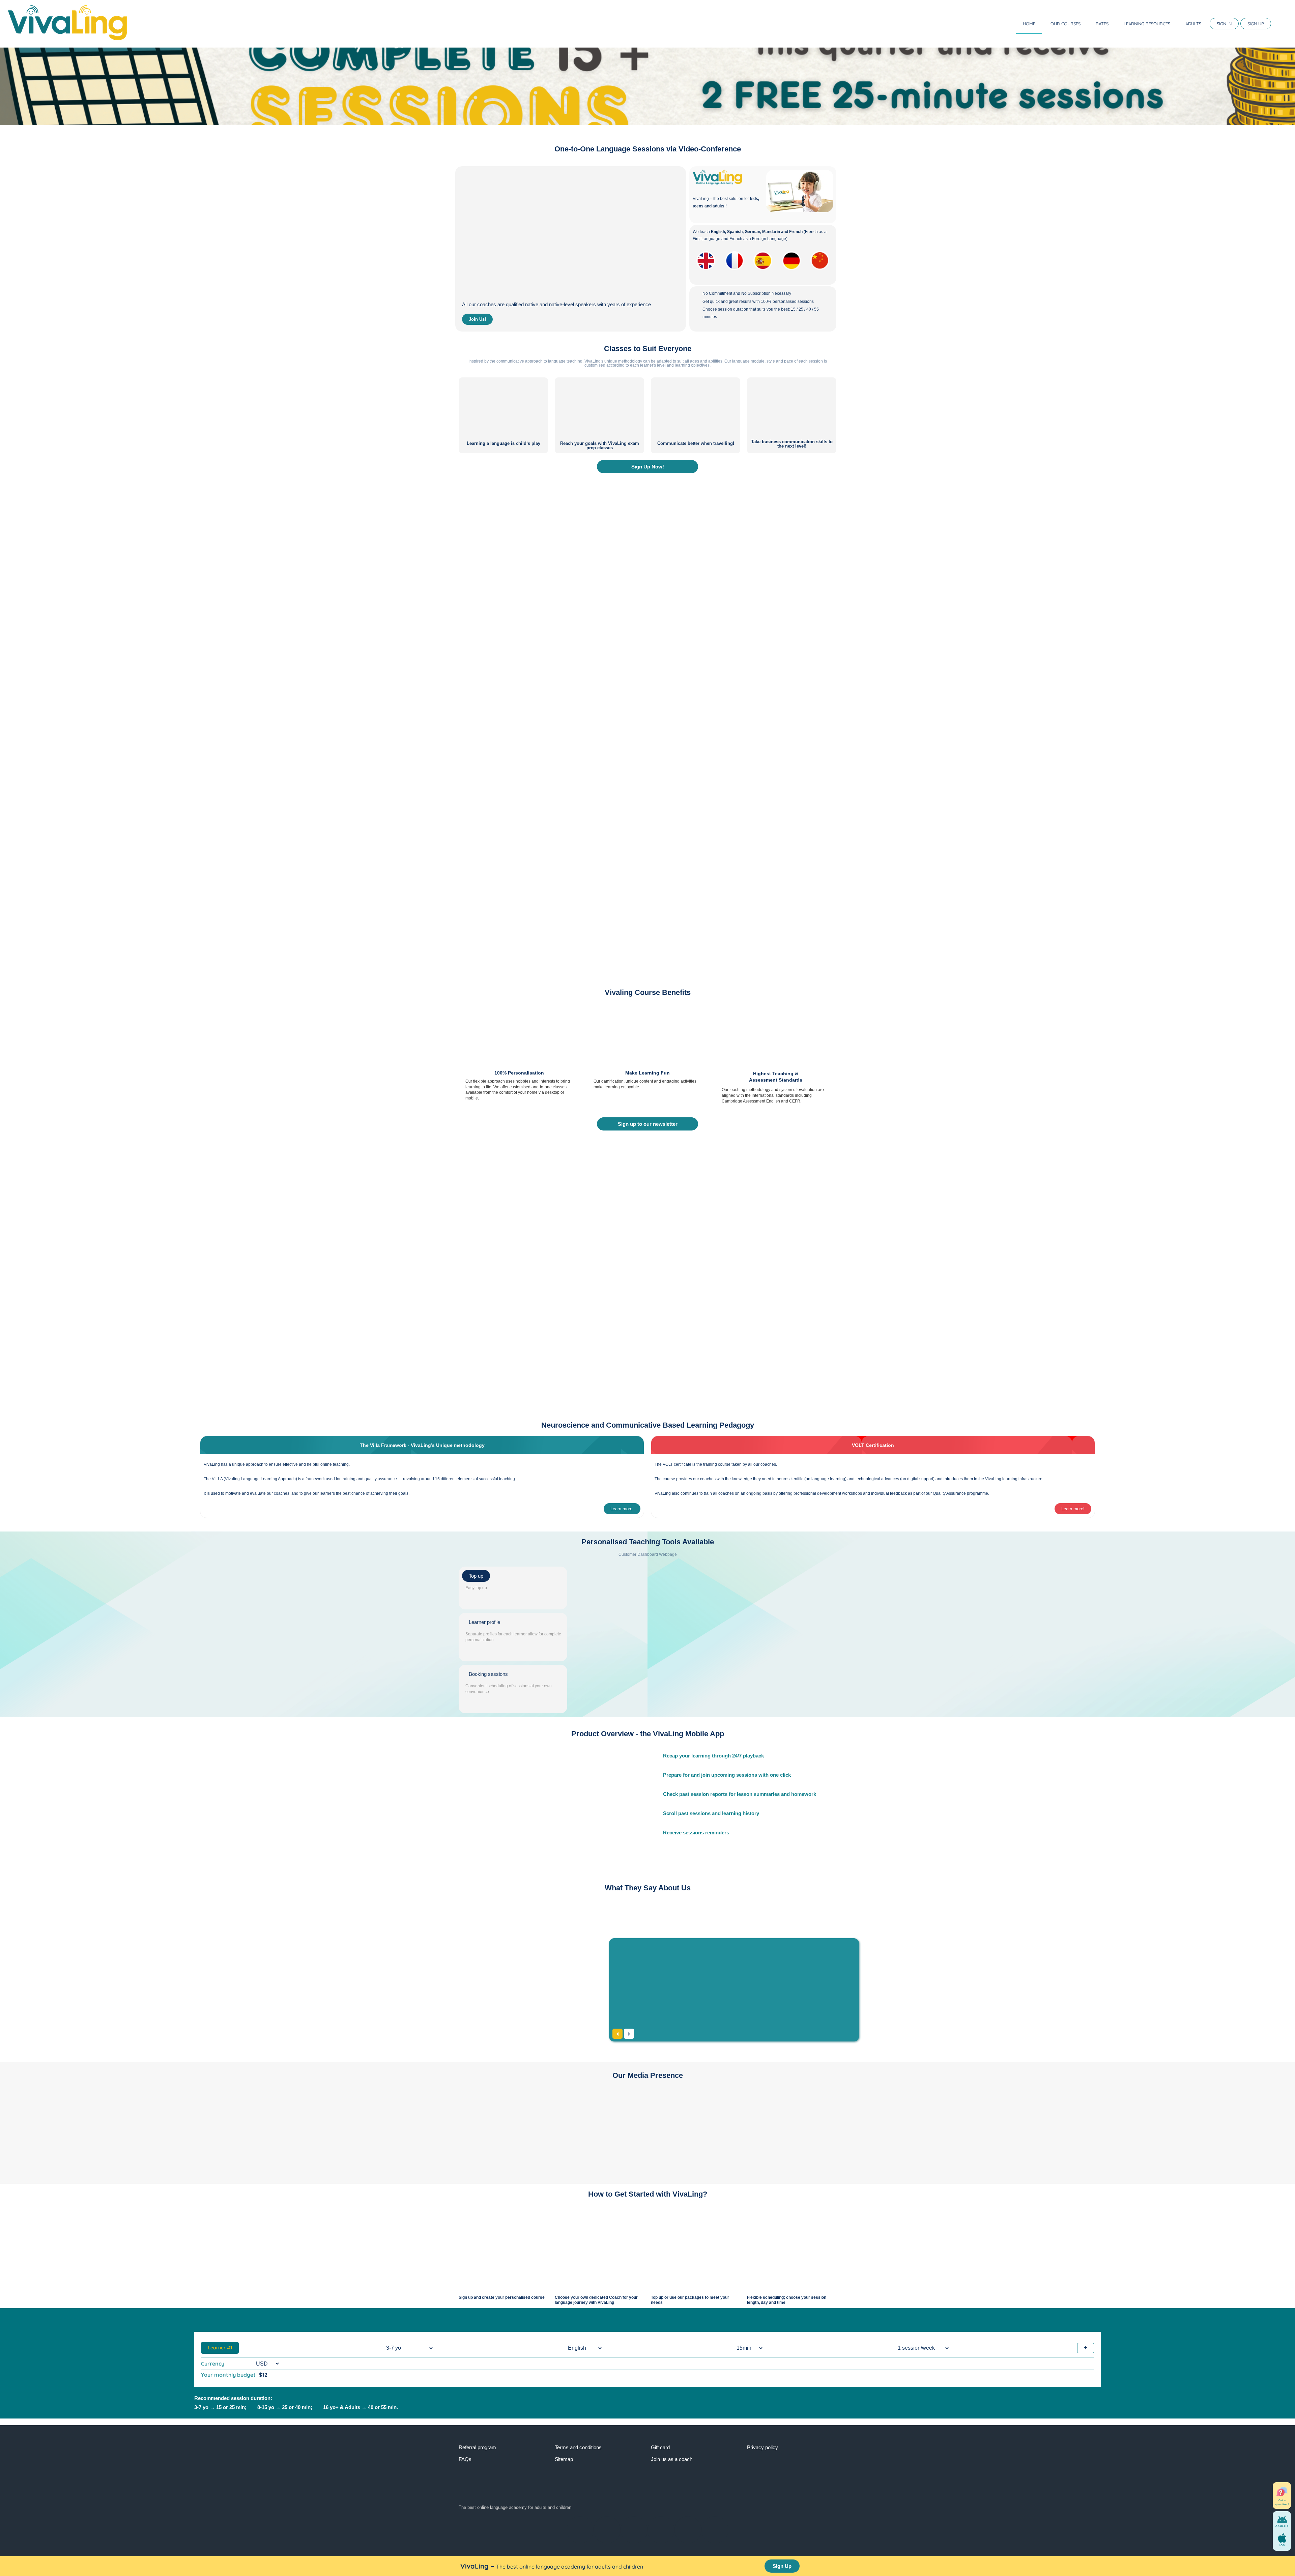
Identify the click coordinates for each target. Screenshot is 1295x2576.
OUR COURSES (1066, 24)
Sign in (1224, 24)
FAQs (465, 2459)
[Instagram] (688, 2530)
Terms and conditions (578, 2447)
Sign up (1256, 24)
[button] (5, 86)
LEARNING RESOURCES (1147, 24)
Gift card (660, 2447)
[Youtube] (634, 2530)
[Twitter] (607, 2530)
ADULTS (1193, 24)
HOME (1029, 24)
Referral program (477, 2447)
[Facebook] (580, 2530)
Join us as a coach (672, 2459)
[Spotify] (715, 2530)
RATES (1102, 24)
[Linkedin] (661, 2530)
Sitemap (564, 2459)
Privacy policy (762, 2447)
